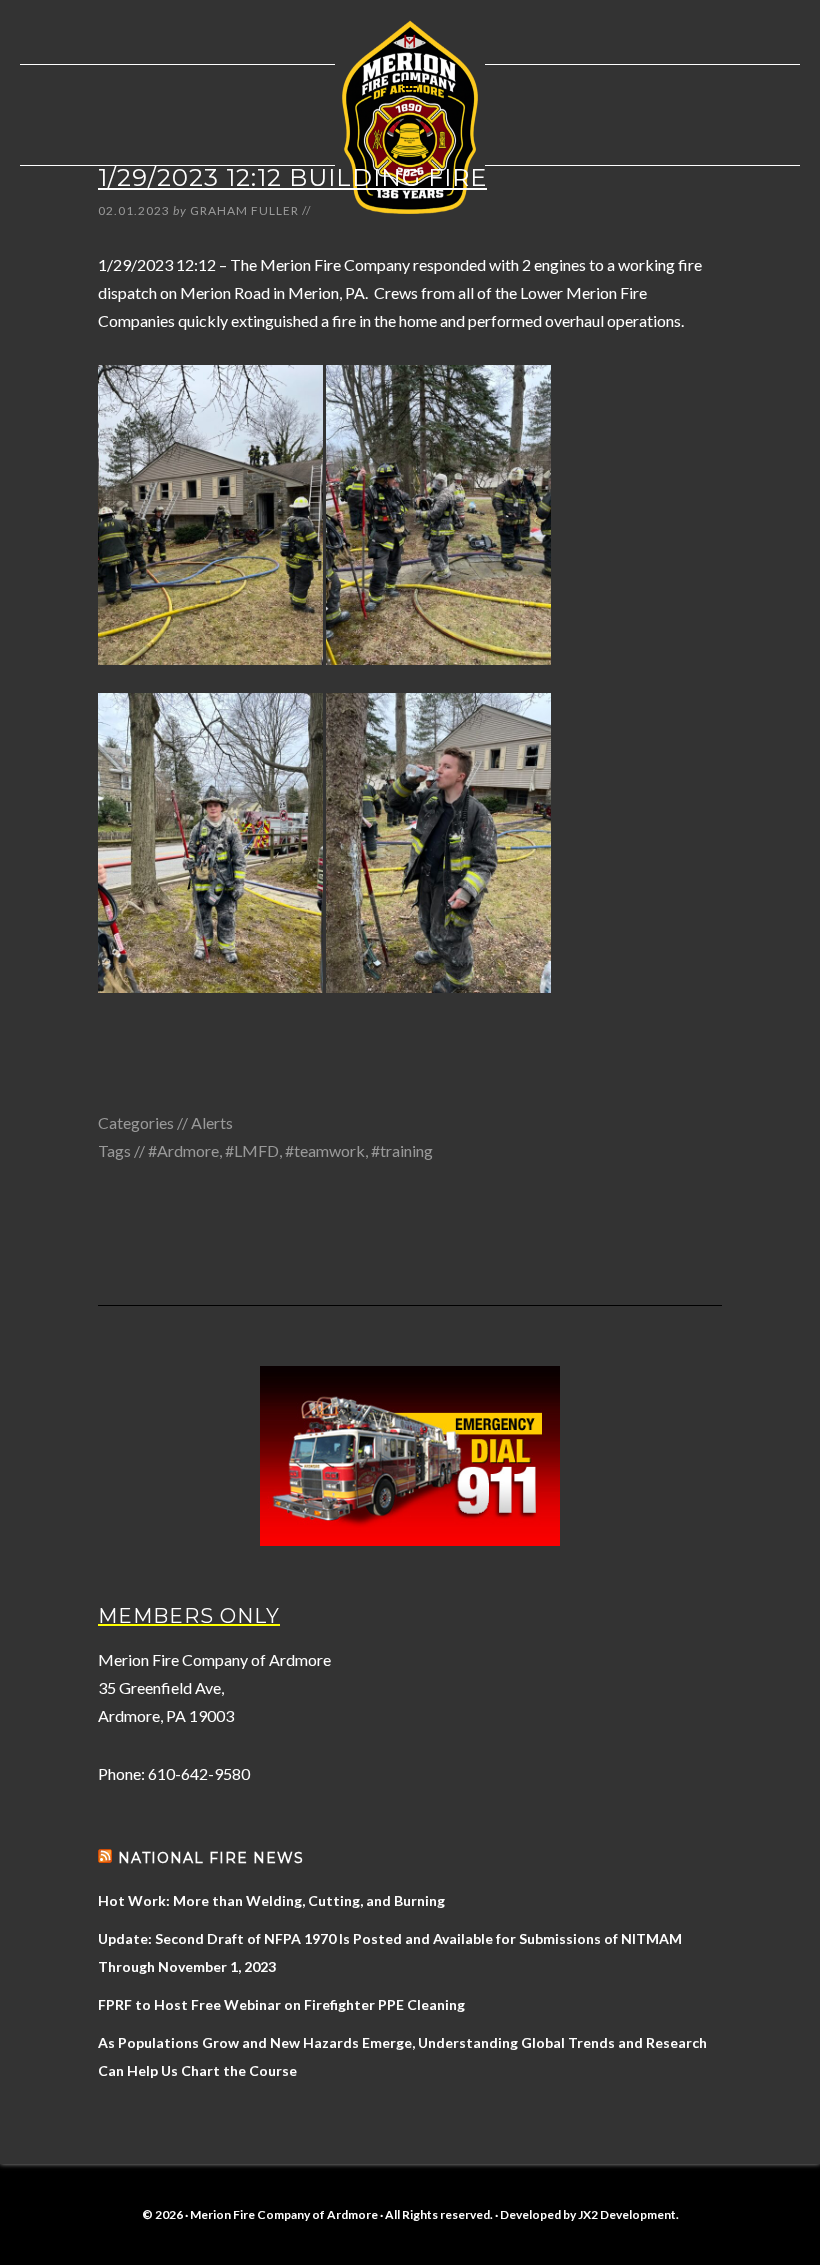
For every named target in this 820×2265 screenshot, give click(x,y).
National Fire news (211, 1858)
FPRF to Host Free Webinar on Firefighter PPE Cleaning (281, 2004)
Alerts (212, 1122)
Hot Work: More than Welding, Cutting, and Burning (271, 1900)
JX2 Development (627, 2214)
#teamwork (325, 1150)
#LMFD (252, 1150)
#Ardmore (183, 1150)
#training (402, 1150)
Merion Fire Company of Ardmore (410, 117)
